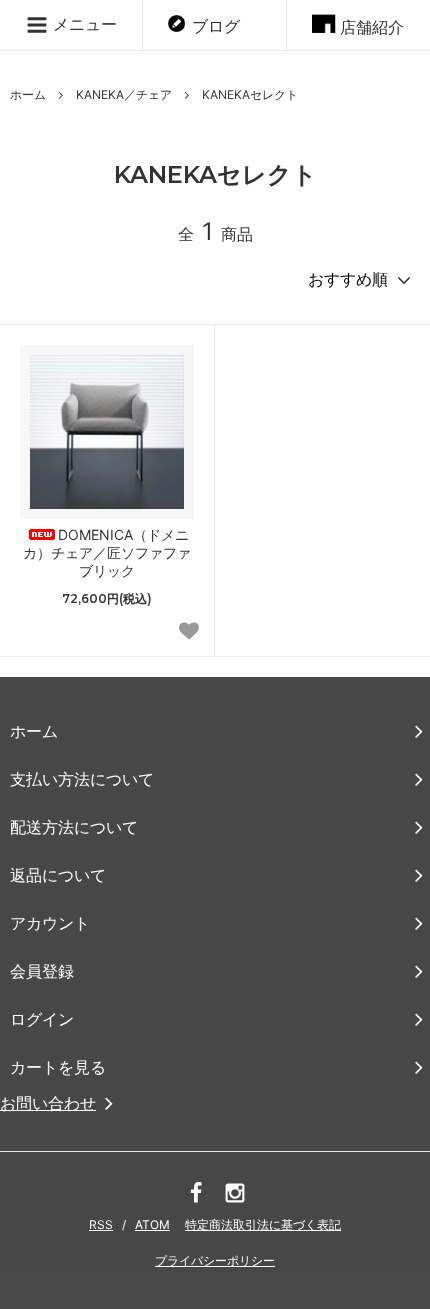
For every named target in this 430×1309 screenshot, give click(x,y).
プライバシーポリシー (215, 1260)
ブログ (216, 26)
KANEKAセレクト (250, 94)
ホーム (28, 94)
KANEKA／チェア (124, 94)
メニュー (82, 24)
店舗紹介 (372, 27)
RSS (101, 1224)
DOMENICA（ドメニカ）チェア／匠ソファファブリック (107, 552)
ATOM (152, 1224)
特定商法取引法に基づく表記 (263, 1224)
